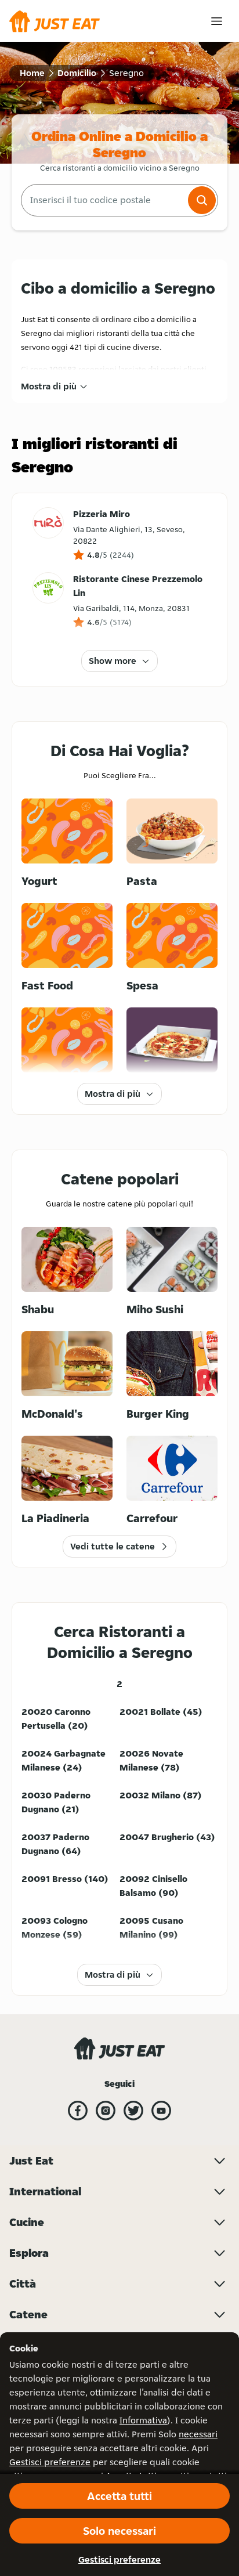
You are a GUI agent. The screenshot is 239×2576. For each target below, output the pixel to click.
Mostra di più (49, 386)
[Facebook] (78, 2111)
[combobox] (103, 200)
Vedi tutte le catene (113, 1546)
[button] (202, 200)
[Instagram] (106, 2111)
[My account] (217, 21)
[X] (133, 2111)
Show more (113, 661)
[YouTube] (161, 2111)
